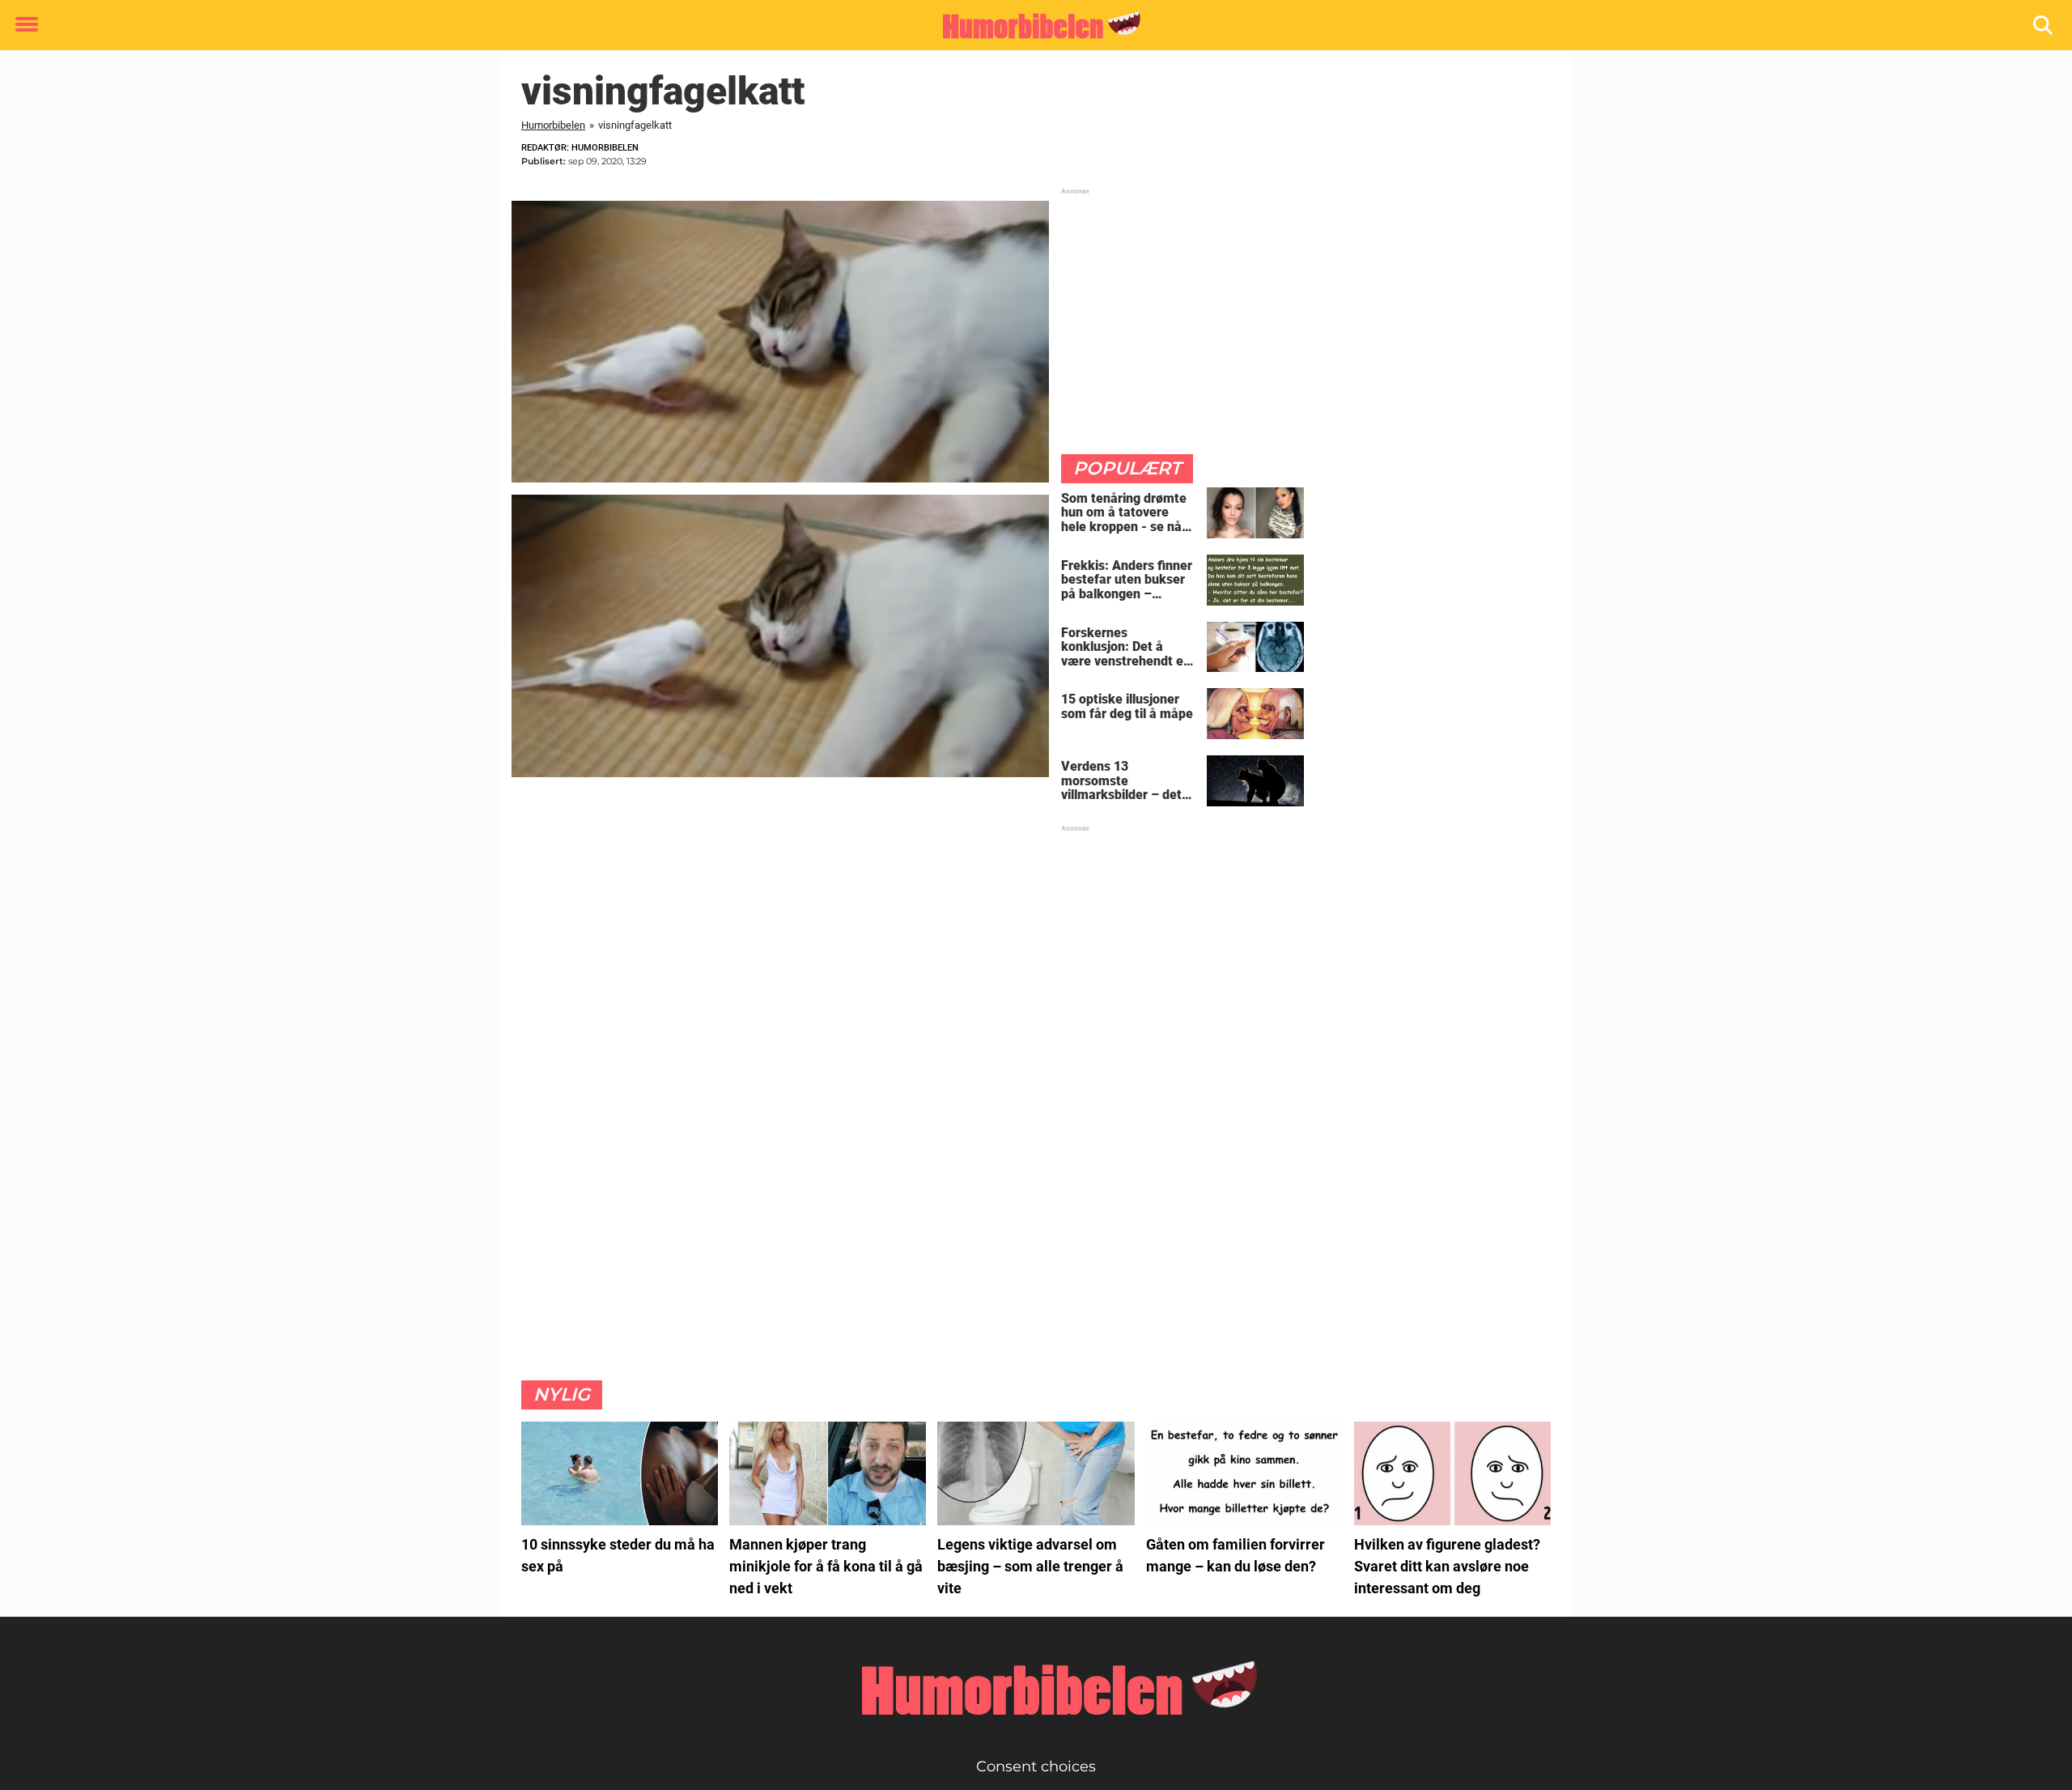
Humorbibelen (553, 125)
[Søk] (2044, 26)
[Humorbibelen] (1030, 26)
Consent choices (1036, 1767)
